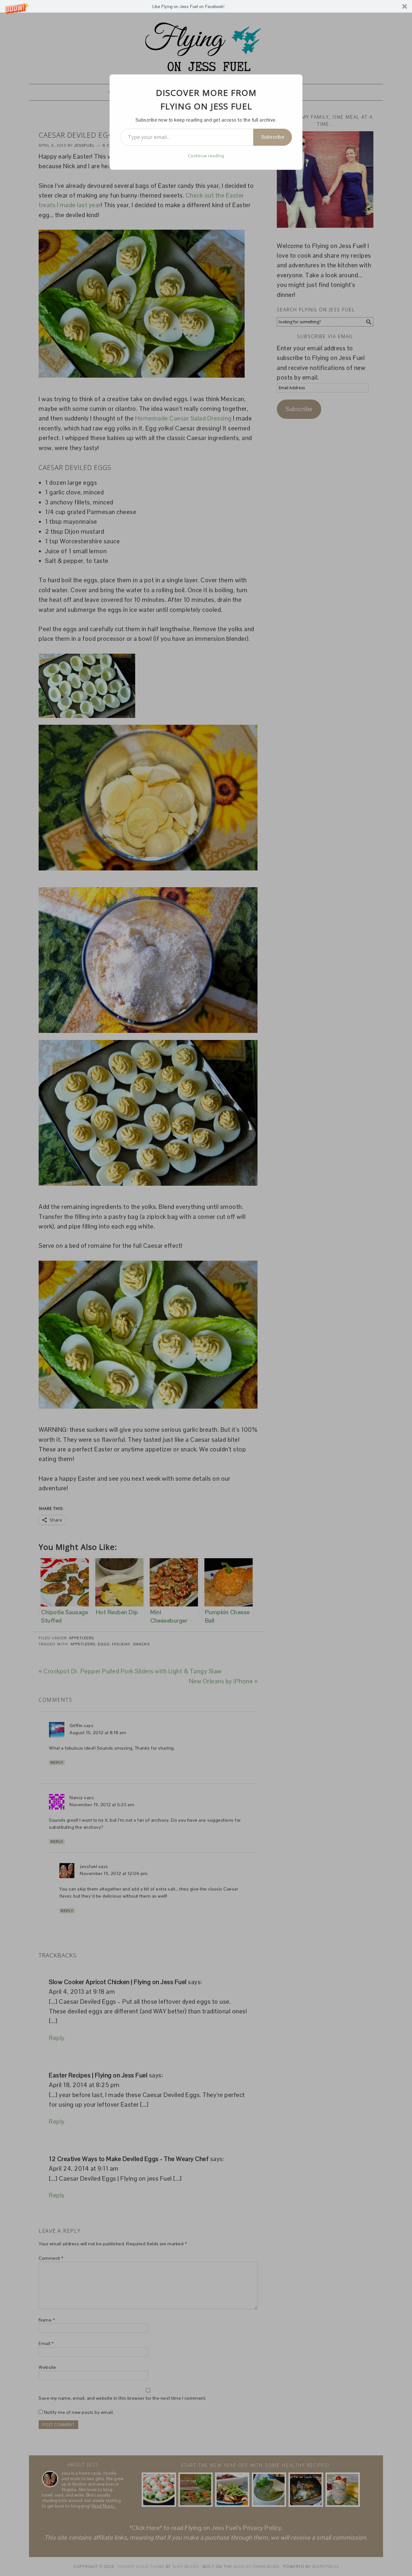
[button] (206, 6)
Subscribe (273, 137)
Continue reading (206, 156)
